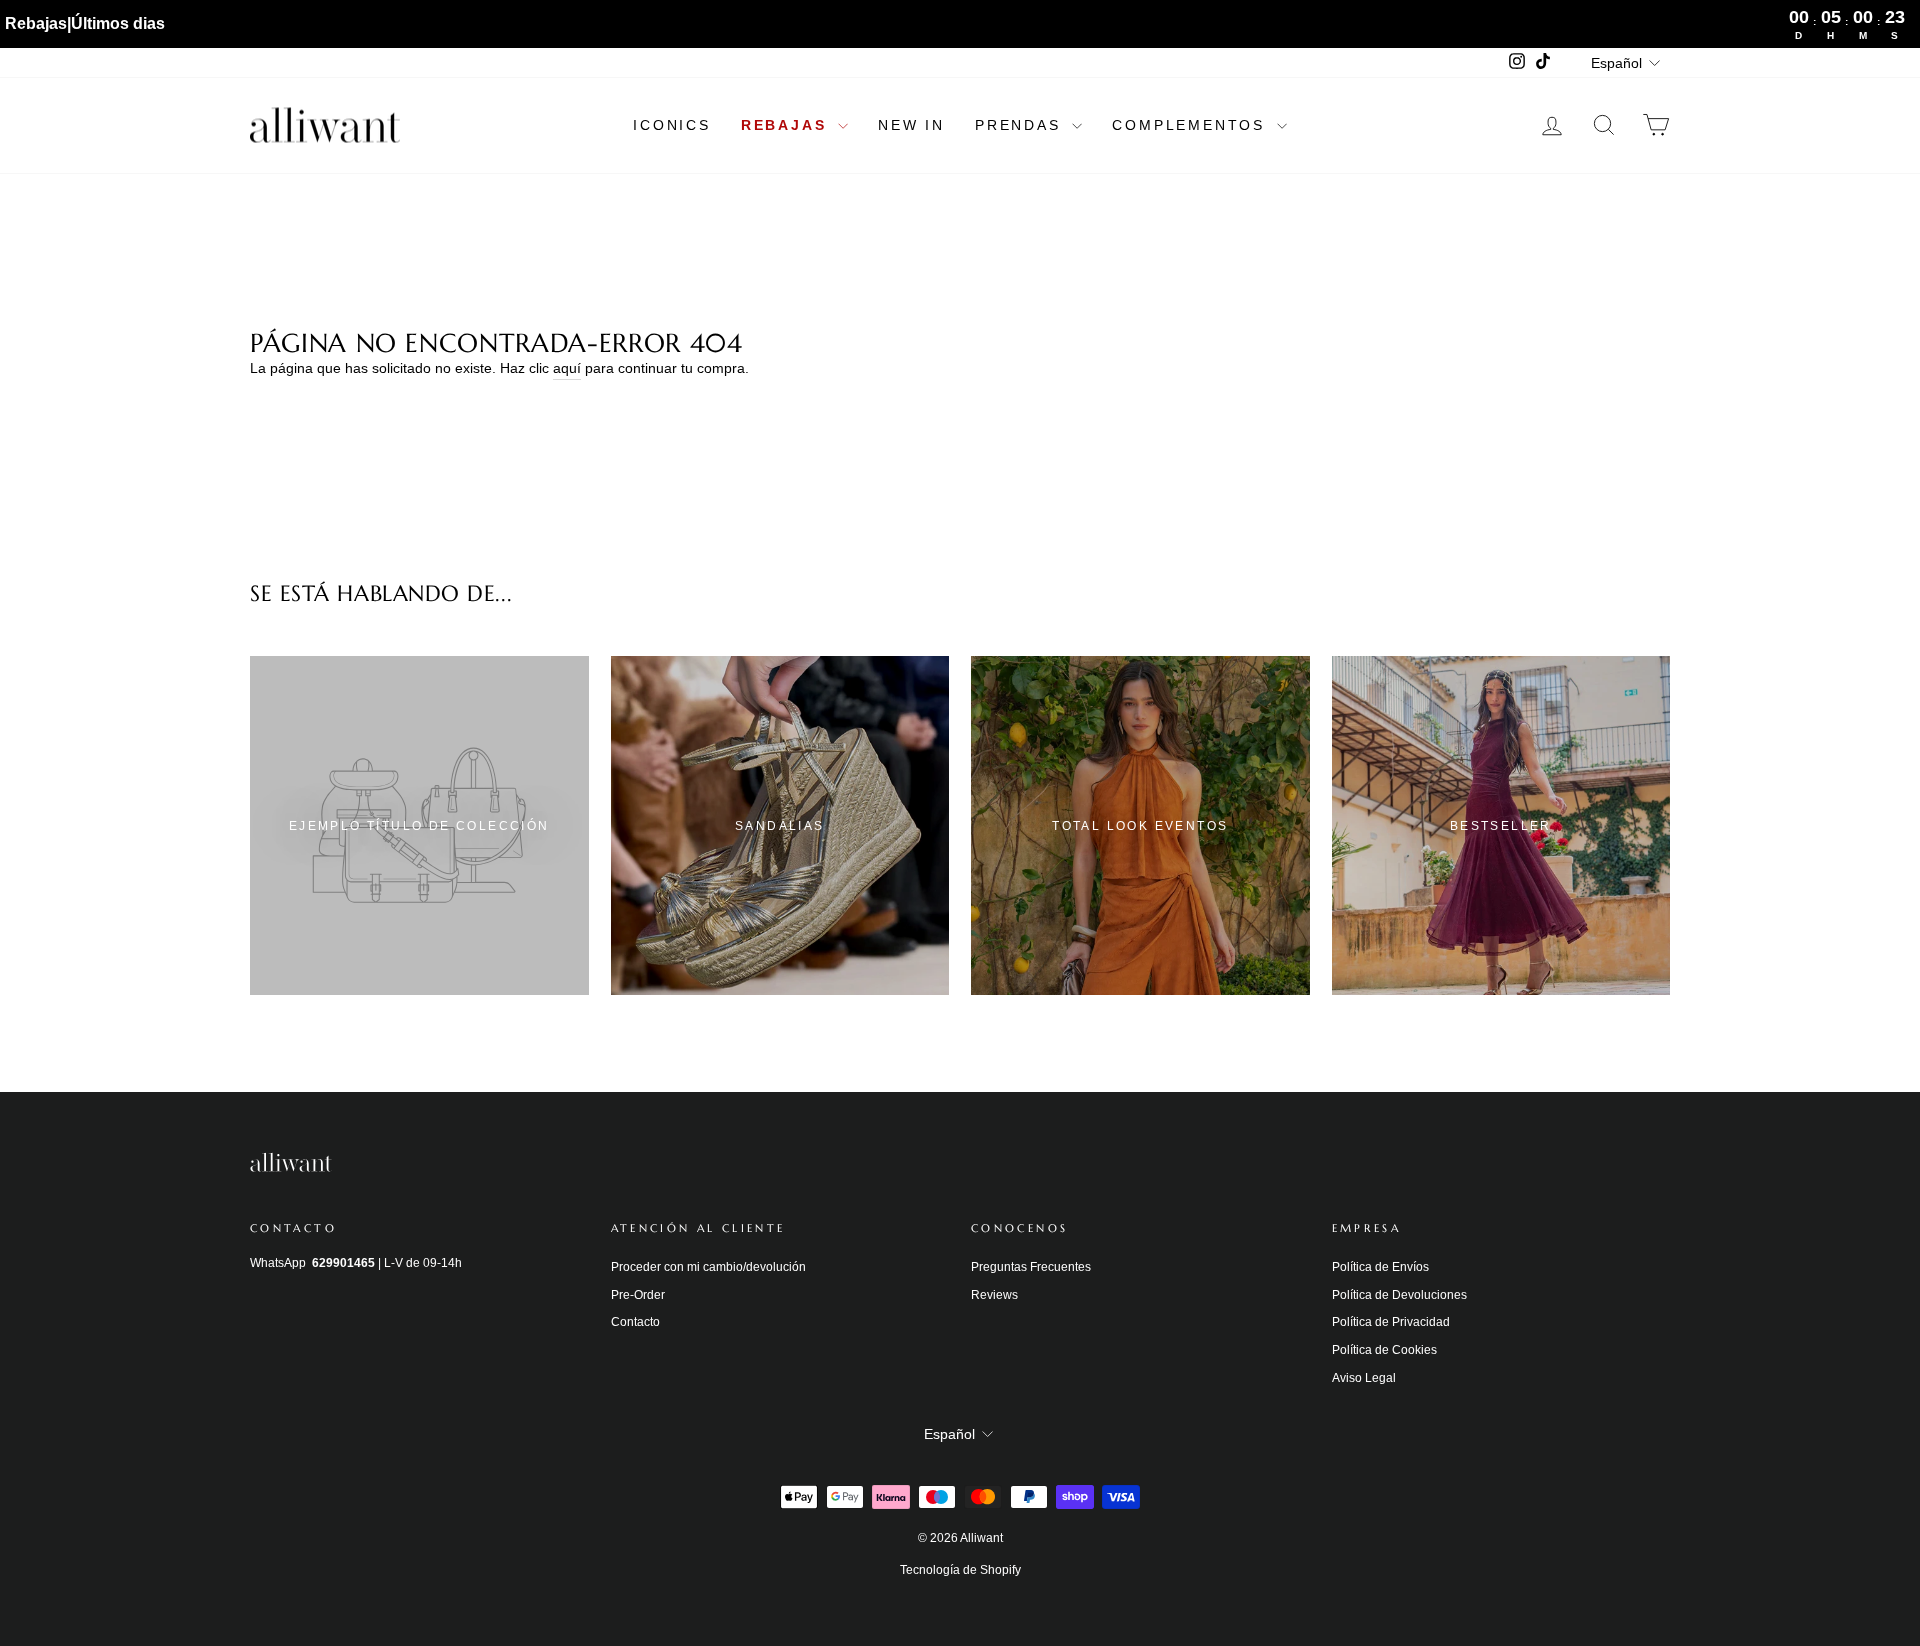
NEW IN (911, 125)
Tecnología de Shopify (960, 1570)
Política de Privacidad (1391, 1322)
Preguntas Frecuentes (1031, 1267)
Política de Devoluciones (1399, 1295)
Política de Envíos (1380, 1267)
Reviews (994, 1295)
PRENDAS (1021, 125)
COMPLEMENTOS (1191, 125)
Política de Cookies (1384, 1350)
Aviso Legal (1364, 1378)
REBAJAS (787, 125)
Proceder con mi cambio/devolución (708, 1267)
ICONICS (672, 125)
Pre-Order (638, 1295)
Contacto (635, 1322)
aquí (567, 368)
